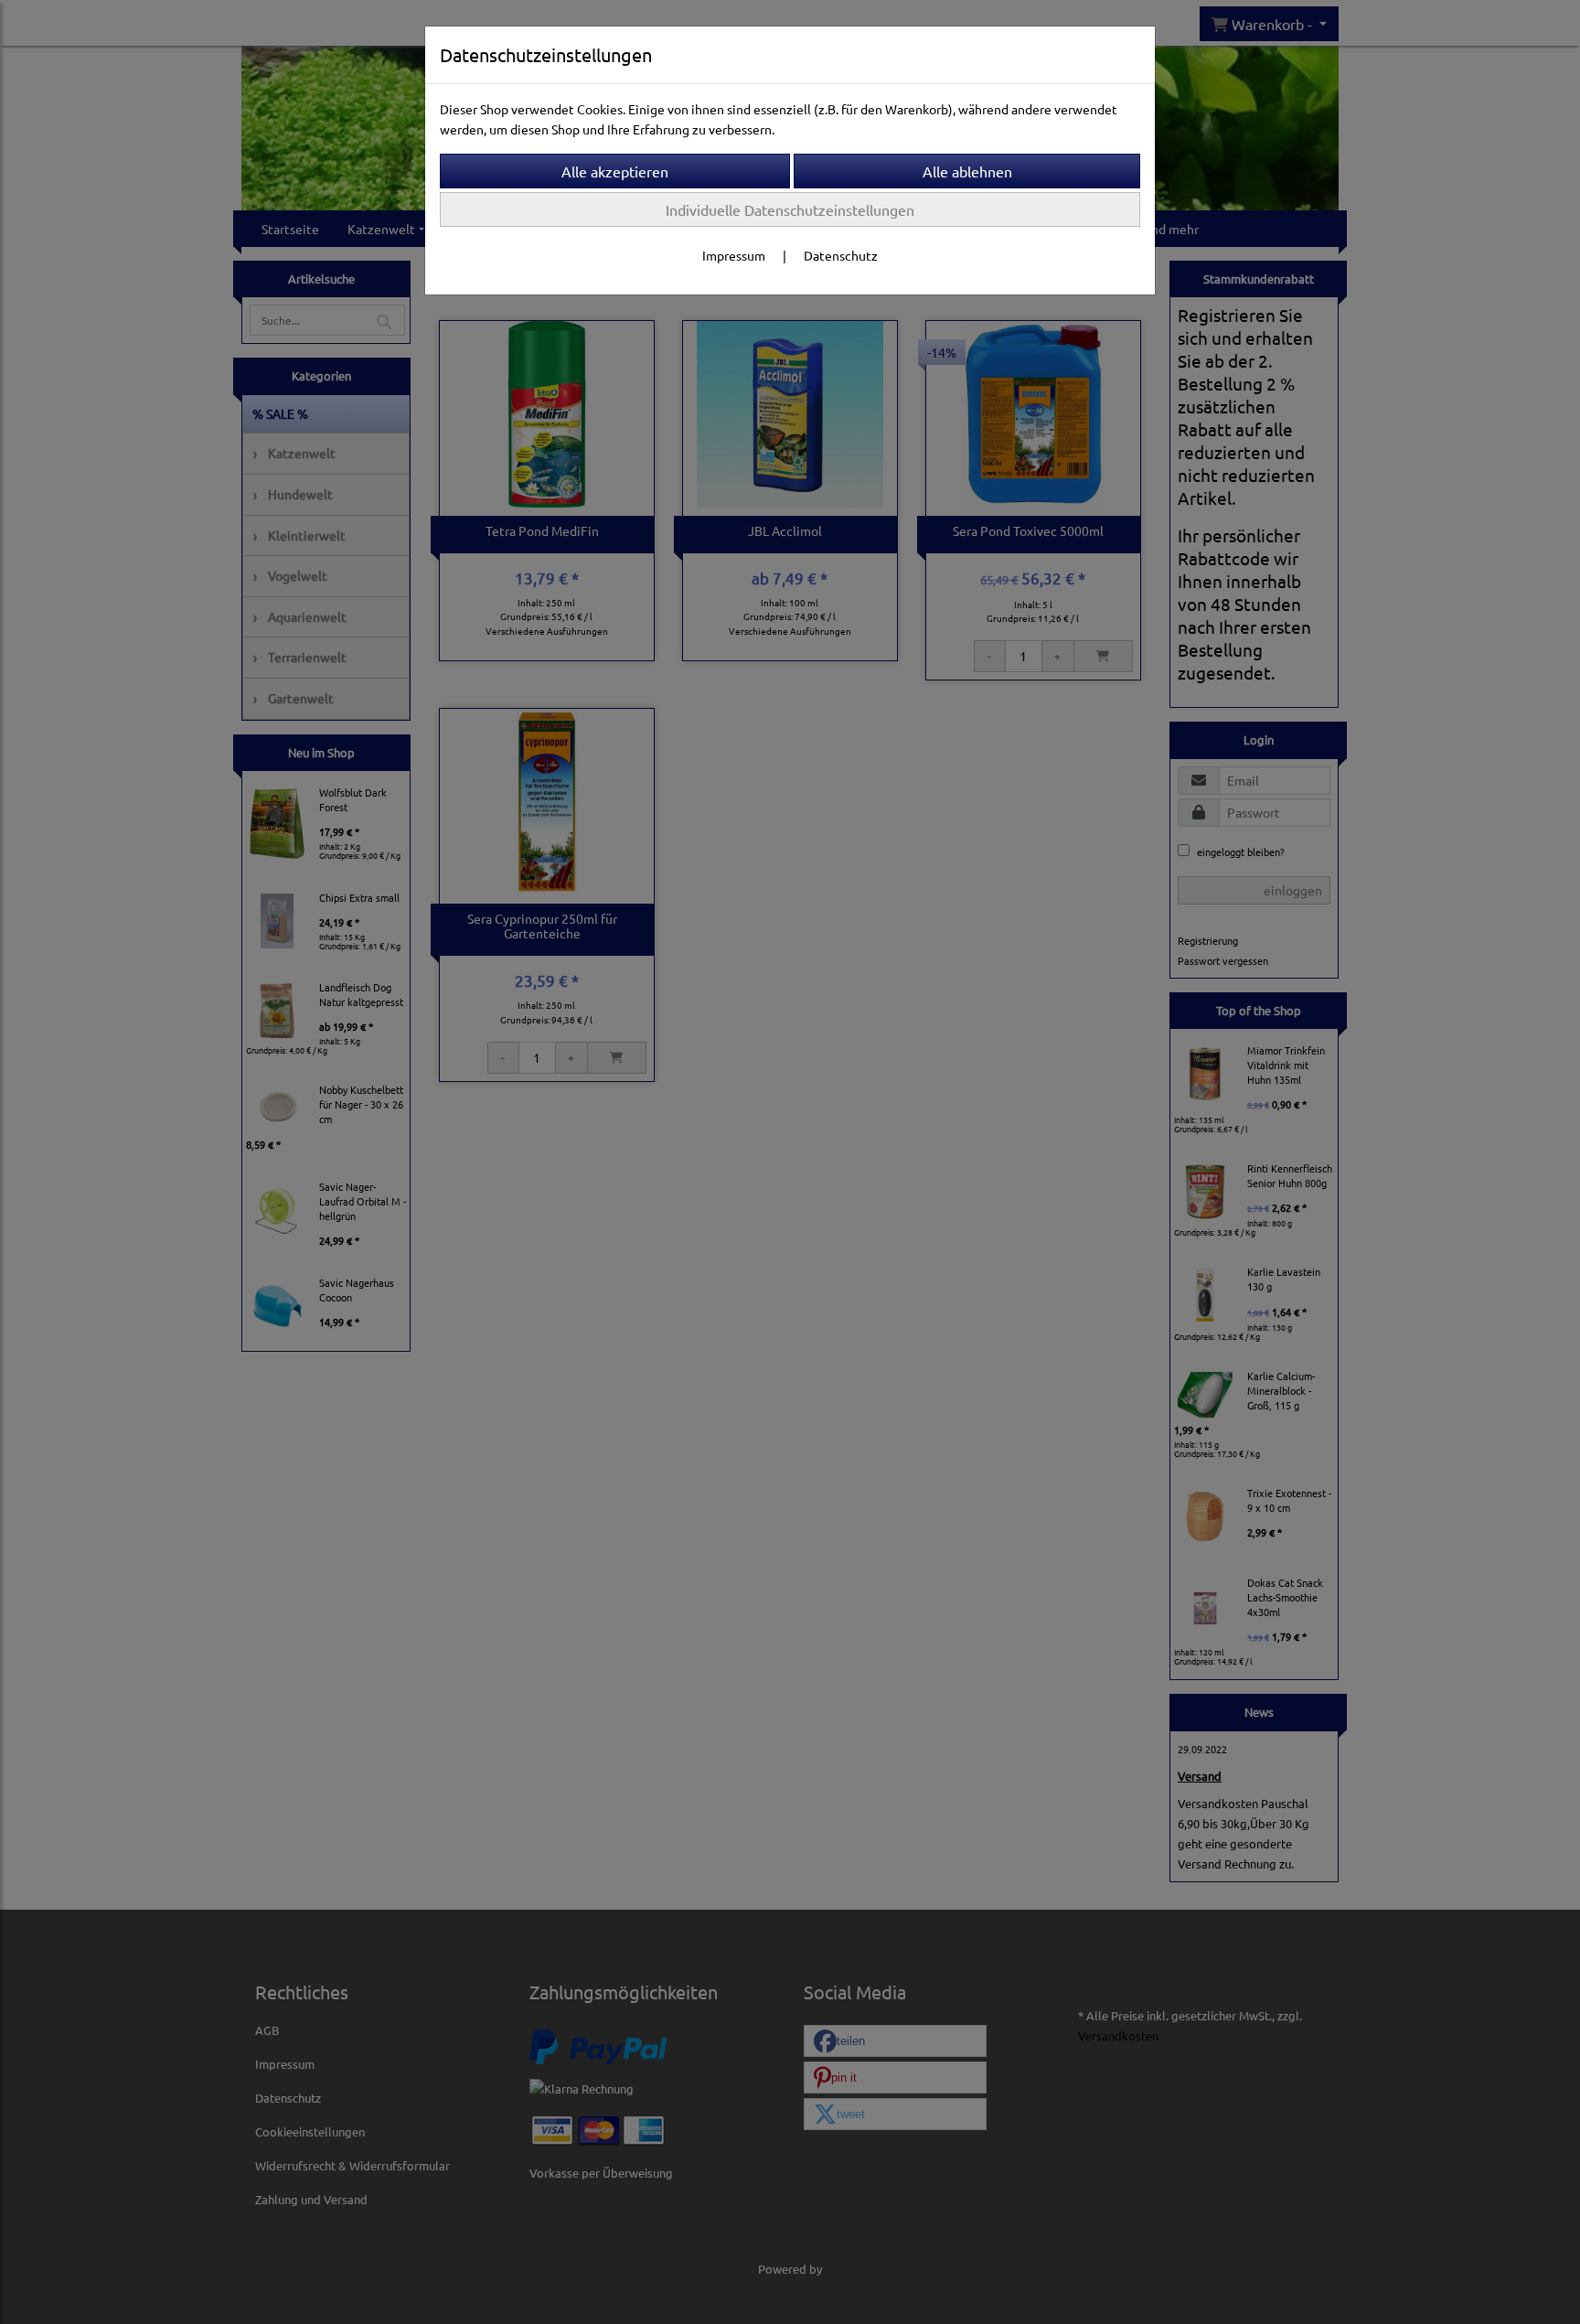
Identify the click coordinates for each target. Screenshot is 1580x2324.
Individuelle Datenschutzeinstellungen (790, 209)
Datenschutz (841, 255)
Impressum (734, 255)
